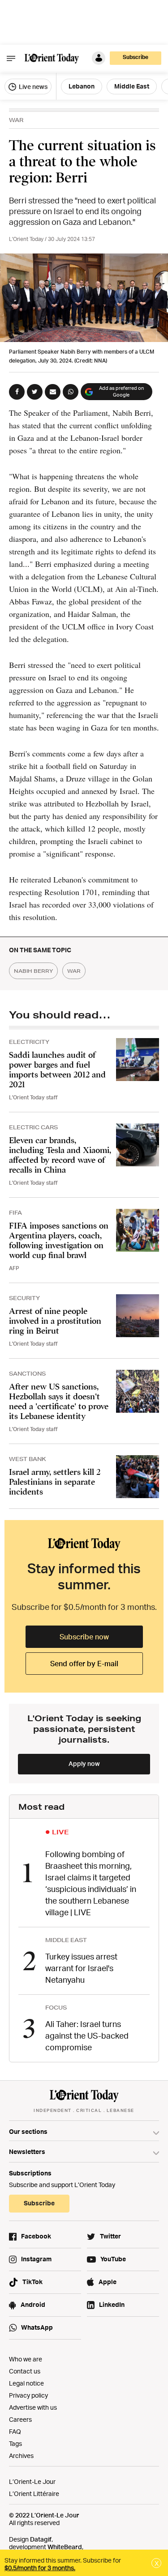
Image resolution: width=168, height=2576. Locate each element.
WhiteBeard (65, 2547)
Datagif (41, 2539)
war (74, 971)
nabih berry (33, 971)
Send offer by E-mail (84, 1664)
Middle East (132, 86)
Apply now (84, 1763)
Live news (32, 87)
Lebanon (82, 86)
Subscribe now (84, 1637)
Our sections (28, 2131)
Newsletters (27, 2152)
